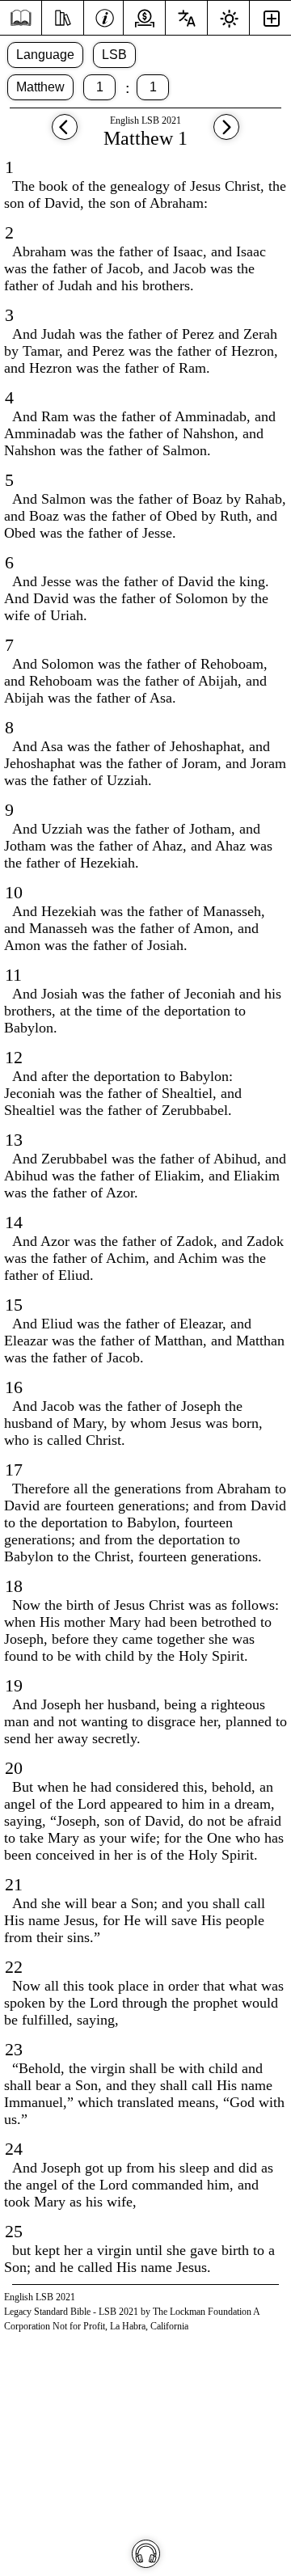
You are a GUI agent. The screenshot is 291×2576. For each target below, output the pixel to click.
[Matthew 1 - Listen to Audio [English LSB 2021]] (146, 2554)
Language (45, 55)
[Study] (63, 16)
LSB (114, 55)
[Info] (105, 16)
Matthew (40, 87)
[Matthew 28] (65, 135)
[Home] (21, 18)
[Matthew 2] (226, 135)
